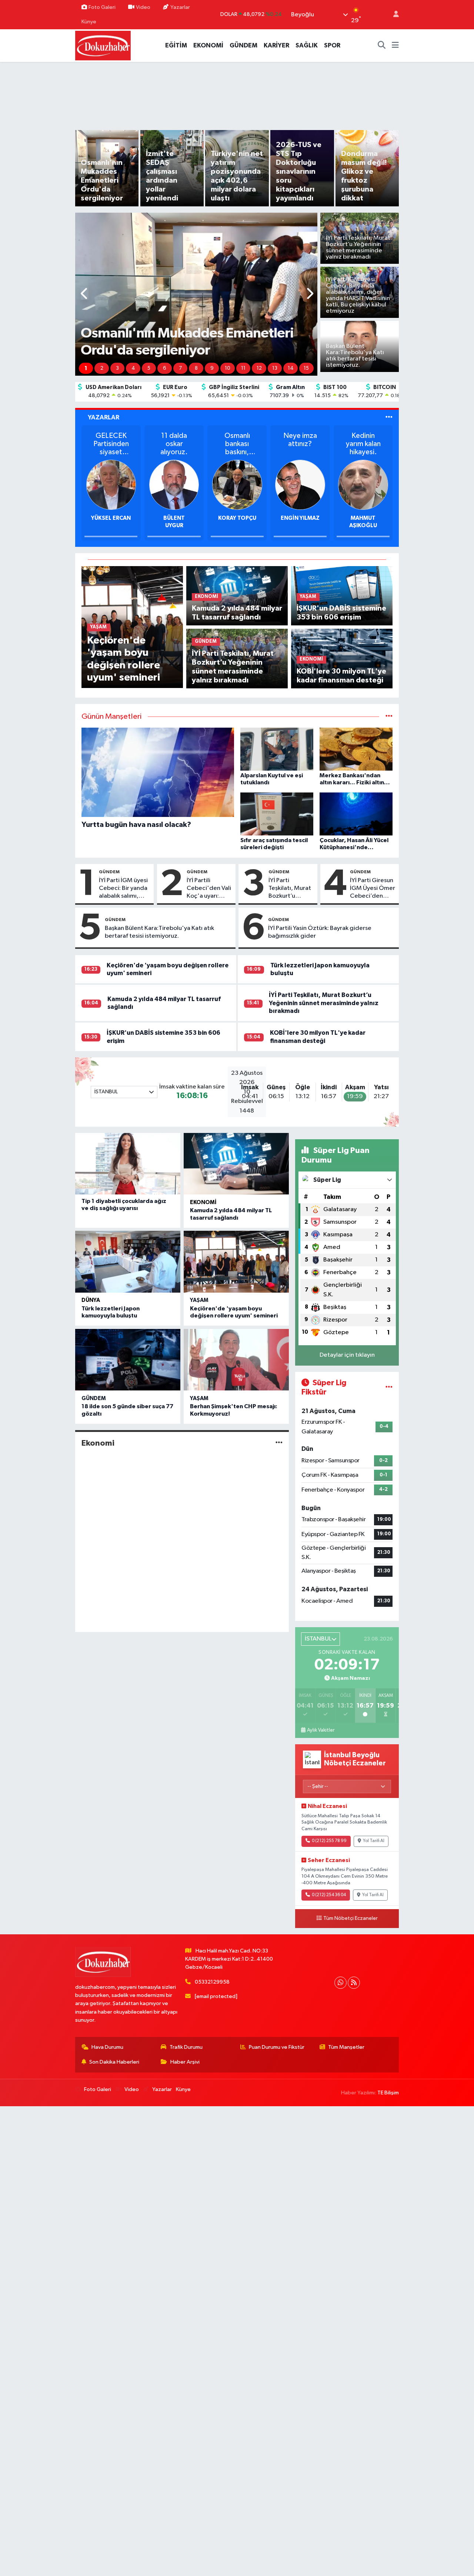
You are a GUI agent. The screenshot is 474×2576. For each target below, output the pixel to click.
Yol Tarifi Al (374, 1841)
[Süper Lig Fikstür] (389, 1388)
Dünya (91, 1300)
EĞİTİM (176, 45)
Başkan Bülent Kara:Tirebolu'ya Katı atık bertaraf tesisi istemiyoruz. (159, 932)
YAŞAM (199, 1300)
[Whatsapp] (341, 1983)
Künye (89, 22)
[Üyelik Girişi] (393, 15)
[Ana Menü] (395, 46)
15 (306, 368)
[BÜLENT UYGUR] (111, 484)
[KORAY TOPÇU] (174, 484)
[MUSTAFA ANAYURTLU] (363, 484)
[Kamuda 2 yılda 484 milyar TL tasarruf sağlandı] (236, 1164)
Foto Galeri (102, 7)
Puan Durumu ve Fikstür (277, 2047)
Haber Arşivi (185, 2062)
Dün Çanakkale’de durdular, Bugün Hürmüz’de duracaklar (363, 444)
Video (143, 7)
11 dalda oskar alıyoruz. (111, 444)
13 (275, 368)
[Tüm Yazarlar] (389, 417)
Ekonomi (203, 1202)
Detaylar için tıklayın (347, 1355)
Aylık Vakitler (321, 1730)
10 (228, 368)
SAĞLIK (307, 45)
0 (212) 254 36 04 (329, 1895)
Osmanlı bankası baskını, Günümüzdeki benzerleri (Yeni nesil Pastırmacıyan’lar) (174, 444)
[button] (85, 294)
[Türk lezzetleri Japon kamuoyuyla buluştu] (128, 1262)
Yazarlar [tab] (104, 417)
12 (259, 368)
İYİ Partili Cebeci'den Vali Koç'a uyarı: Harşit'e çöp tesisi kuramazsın (209, 889)
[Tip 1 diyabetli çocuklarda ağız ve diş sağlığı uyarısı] (128, 1164)
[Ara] (382, 46)
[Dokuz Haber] (103, 45)
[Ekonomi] (279, 1443)
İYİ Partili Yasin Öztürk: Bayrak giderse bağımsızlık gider (320, 932)
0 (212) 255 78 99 (329, 1841)
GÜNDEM (243, 45)
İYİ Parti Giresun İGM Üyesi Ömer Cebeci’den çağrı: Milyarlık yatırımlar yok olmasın (373, 889)
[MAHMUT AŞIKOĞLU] (300, 484)
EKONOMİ (208, 45)
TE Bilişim (388, 2093)
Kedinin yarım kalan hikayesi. (300, 444)
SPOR (332, 45)
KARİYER (276, 45)
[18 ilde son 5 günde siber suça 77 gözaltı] (128, 1360)
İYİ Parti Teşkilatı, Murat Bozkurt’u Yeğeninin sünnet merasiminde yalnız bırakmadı (291, 889)
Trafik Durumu (186, 2047)
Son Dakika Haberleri (114, 2062)
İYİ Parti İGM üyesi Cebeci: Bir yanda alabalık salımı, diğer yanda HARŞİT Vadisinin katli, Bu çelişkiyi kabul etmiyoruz (123, 889)
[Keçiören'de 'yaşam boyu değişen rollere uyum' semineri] (236, 1262)
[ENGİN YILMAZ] (237, 484)
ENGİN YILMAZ (237, 518)
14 (291, 368)
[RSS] (354, 1983)
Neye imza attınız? (237, 440)
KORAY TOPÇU (174, 518)
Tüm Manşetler (346, 2047)
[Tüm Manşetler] (389, 717)
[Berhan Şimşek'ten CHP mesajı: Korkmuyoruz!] (236, 1360)
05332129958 (212, 1982)
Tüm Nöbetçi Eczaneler (351, 1918)
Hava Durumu (107, 2047)
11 (243, 368)
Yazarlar (180, 7)
